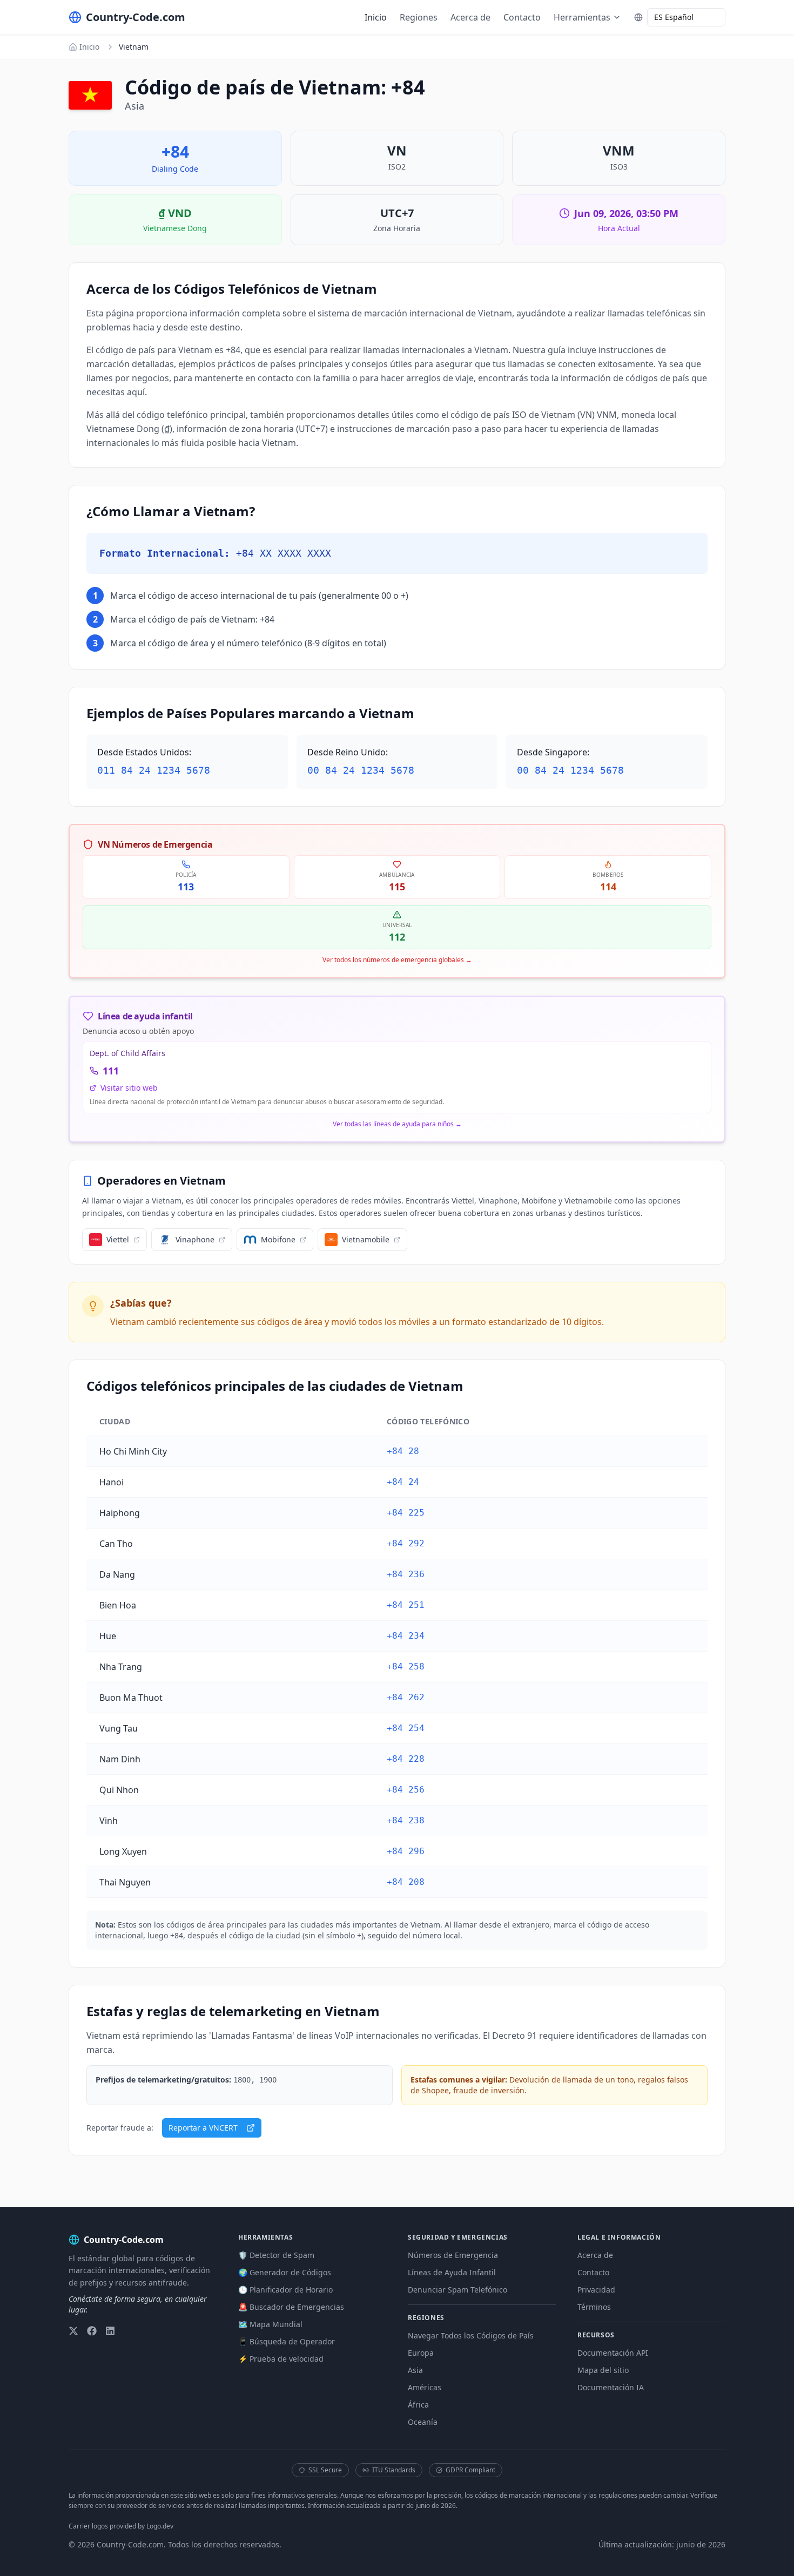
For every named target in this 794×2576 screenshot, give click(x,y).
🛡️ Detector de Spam (276, 2255)
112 (397, 937)
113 (186, 887)
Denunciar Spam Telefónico (457, 2290)
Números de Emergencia (453, 2255)
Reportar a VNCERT (203, 2128)
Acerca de (470, 17)
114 (608, 887)
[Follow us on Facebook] (92, 2331)
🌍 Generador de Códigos (285, 2272)
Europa (421, 2353)
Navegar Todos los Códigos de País (471, 2335)
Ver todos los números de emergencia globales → (397, 960)
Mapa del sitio (603, 2370)
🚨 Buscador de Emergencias (291, 2307)
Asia (415, 2370)
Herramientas (582, 17)
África (418, 2405)
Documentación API (613, 2353)
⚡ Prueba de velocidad (281, 2359)
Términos (594, 2307)
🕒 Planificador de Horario (285, 2290)
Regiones (419, 17)
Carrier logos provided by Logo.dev (121, 2526)
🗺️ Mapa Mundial (270, 2324)
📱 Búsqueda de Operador (287, 2341)
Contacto (522, 17)
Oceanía (423, 2422)
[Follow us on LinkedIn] (110, 2331)
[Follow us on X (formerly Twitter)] (73, 2331)
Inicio (376, 17)
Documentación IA (611, 2387)
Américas (425, 2387)
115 (397, 887)
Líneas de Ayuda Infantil (452, 2272)
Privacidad (596, 2290)
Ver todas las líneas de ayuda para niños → (397, 1124)
